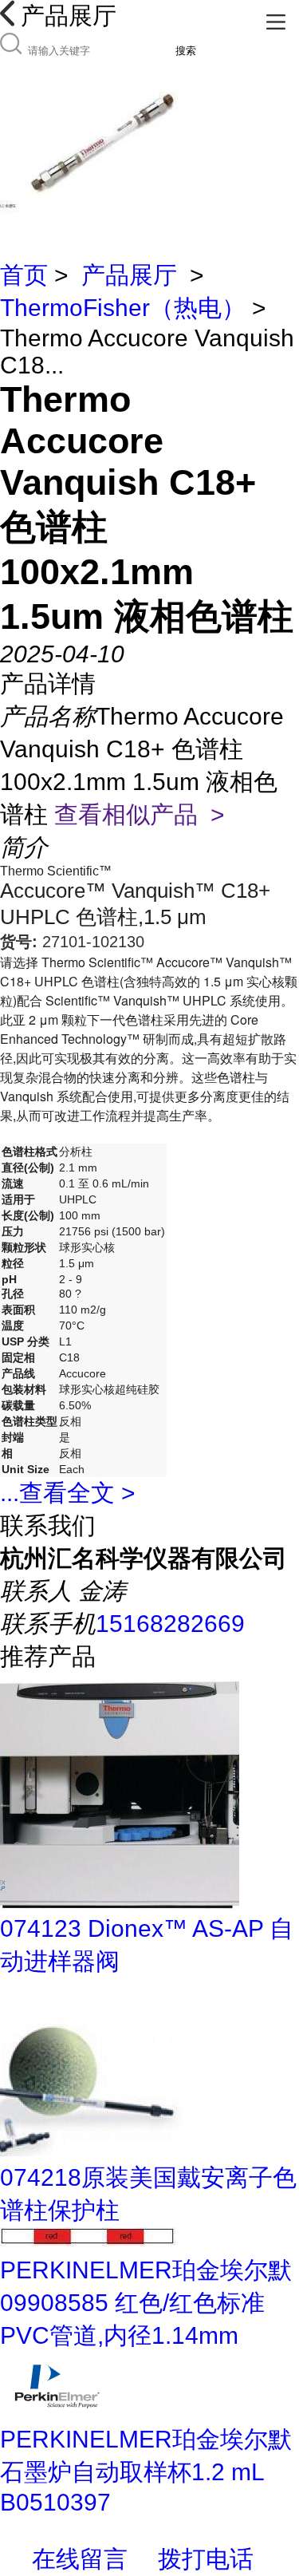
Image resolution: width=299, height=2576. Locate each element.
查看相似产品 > (140, 814)
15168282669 (170, 1624)
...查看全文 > (68, 1493)
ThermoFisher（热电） (123, 308)
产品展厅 (129, 275)
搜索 (186, 51)
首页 (24, 275)
